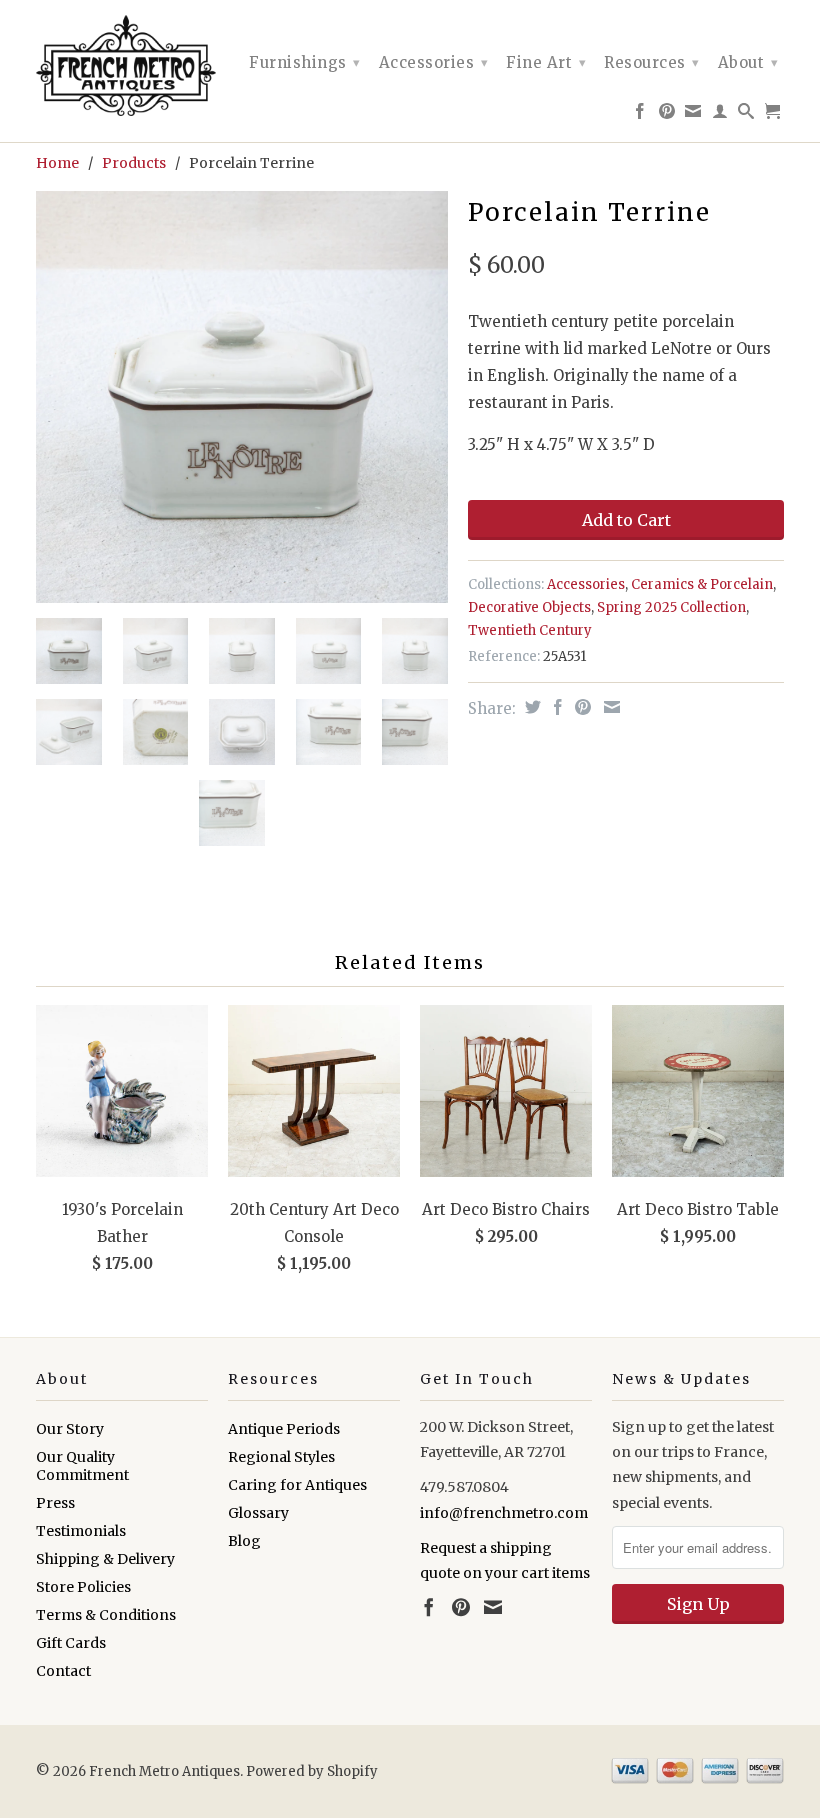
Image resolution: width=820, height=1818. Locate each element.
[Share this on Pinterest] (580, 707)
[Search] (746, 115)
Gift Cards (71, 1643)
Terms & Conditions (106, 1615)
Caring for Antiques (297, 1485)
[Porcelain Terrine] (242, 397)
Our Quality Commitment (82, 1466)
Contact (63, 1671)
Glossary (258, 1513)
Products (134, 163)
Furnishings (305, 62)
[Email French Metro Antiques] (693, 115)
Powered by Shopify (312, 1771)
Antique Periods (284, 1429)
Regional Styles (281, 1457)
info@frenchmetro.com (504, 1513)
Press (55, 1503)
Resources (652, 62)
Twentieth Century (530, 630)
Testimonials (81, 1531)
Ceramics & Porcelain (702, 584)
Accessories (434, 62)
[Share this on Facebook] (555, 707)
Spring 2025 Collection (671, 607)
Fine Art (546, 62)
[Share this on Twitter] (530, 707)
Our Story (70, 1429)
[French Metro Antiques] (122, 65)
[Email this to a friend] (609, 707)
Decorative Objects (529, 607)
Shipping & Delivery (105, 1559)
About (748, 62)
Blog (244, 1541)
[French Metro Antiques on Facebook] (640, 115)
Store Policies (83, 1587)
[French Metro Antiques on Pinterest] (667, 115)
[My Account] (720, 115)
